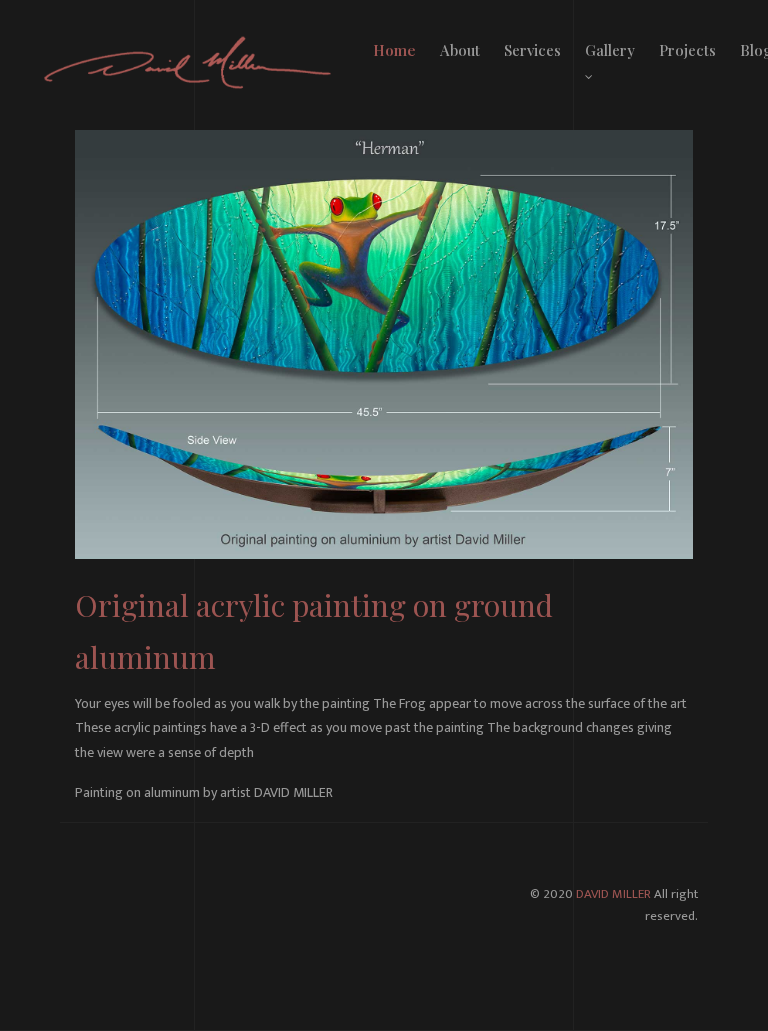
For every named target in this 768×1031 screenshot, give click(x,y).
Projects (687, 50)
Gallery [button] (610, 50)
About (460, 50)
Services (532, 50)
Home (394, 50)
